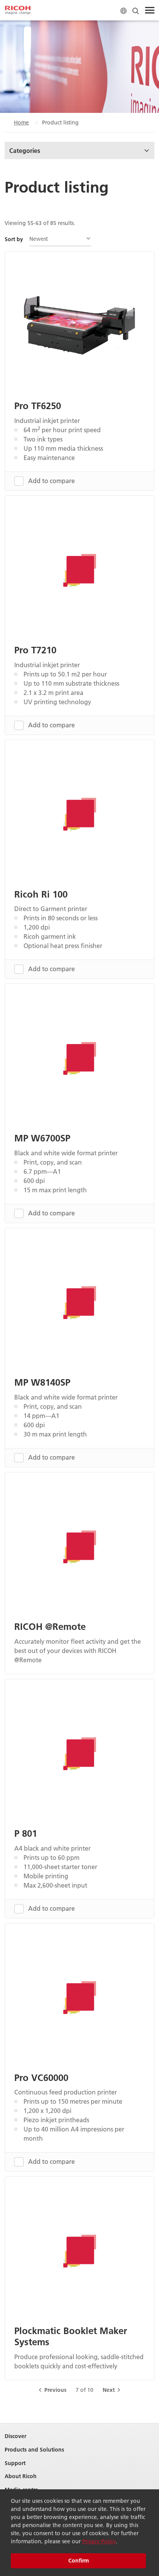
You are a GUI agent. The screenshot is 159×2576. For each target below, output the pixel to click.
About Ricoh (21, 2476)
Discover (15, 2436)
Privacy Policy (99, 2541)
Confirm (79, 2561)
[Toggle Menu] (150, 10)
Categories (25, 150)
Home (21, 123)
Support (15, 2463)
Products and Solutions (34, 2450)
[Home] (18, 10)
